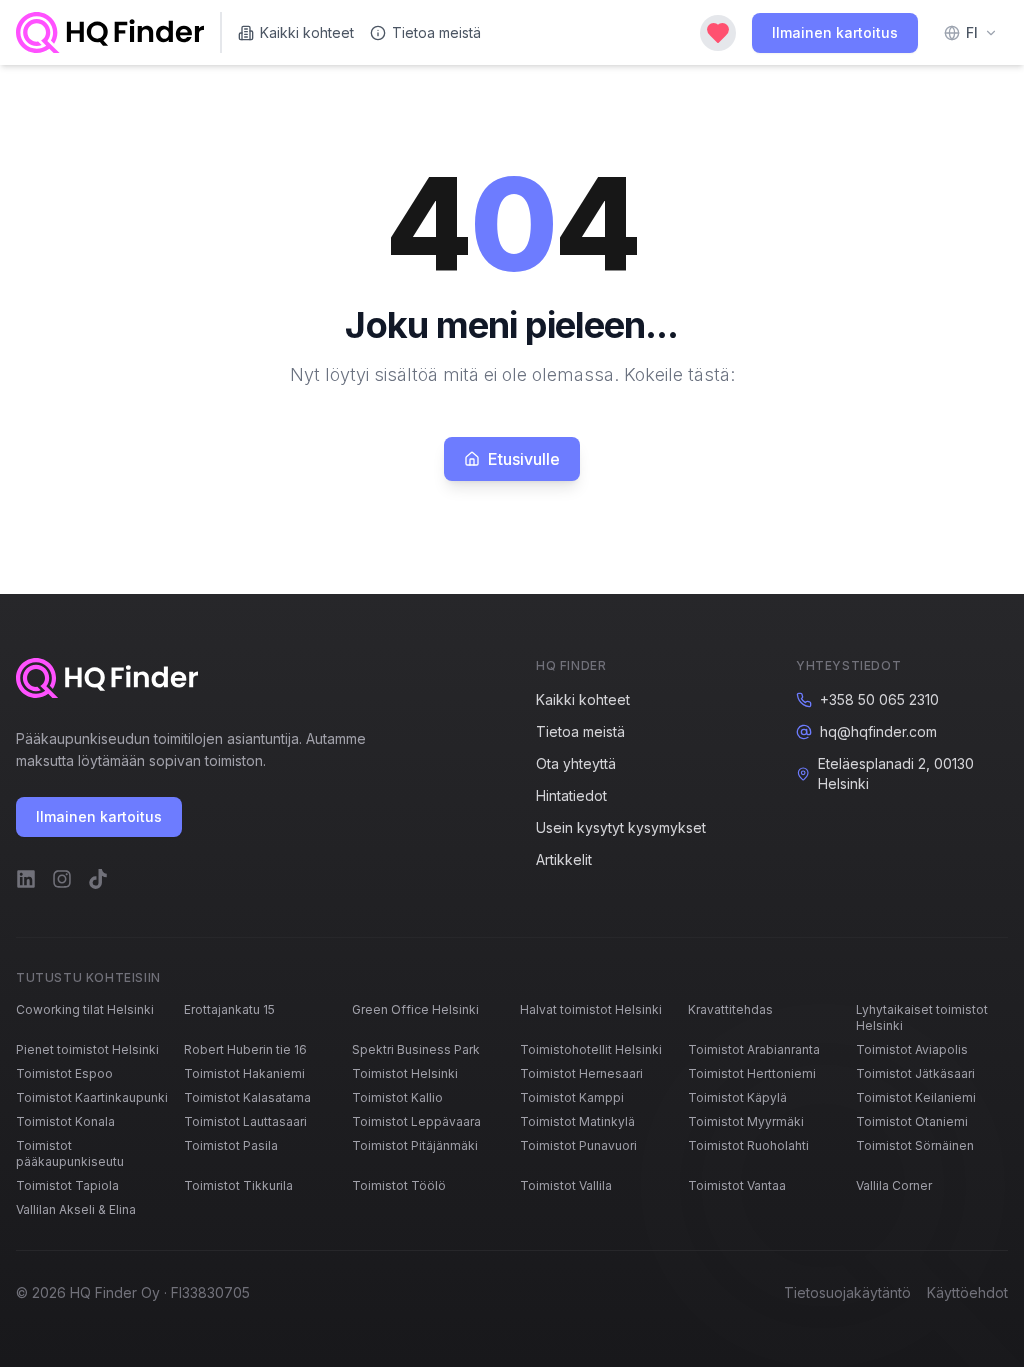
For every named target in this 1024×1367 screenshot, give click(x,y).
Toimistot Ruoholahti (748, 1145)
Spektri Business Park (416, 1049)
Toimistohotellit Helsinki (591, 1049)
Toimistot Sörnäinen (915, 1145)
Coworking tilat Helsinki (85, 1009)
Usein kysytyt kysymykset (621, 827)
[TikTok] (98, 879)
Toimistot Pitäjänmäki (415, 1145)
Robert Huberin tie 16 (245, 1049)
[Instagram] (62, 879)
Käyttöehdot (967, 1292)
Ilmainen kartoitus (835, 32)
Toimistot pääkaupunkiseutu (70, 1153)
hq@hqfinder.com (878, 731)
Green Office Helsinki (415, 1009)
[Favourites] (718, 33)
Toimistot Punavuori (578, 1145)
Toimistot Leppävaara (416, 1121)
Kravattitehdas (730, 1009)
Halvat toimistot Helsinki (591, 1009)
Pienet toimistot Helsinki (87, 1049)
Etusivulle (524, 459)
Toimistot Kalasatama (247, 1097)
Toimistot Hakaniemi (244, 1073)
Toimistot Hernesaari (581, 1073)
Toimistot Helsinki (405, 1073)
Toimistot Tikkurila (238, 1185)
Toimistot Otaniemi (912, 1121)
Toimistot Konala (65, 1121)
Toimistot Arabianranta (754, 1049)
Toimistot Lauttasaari (245, 1121)
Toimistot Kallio (397, 1097)
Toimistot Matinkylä (577, 1121)
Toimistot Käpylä (737, 1097)
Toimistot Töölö (399, 1185)
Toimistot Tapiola (67, 1185)
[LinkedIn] (26, 879)
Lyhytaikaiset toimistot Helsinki (922, 1017)
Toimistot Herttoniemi (752, 1073)
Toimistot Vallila (566, 1185)
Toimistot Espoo (64, 1073)
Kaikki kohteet (307, 32)
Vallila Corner (894, 1185)
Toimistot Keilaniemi (916, 1097)
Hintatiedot (571, 795)
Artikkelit (564, 859)
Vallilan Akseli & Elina (76, 1209)
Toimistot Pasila (231, 1145)
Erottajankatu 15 (229, 1009)
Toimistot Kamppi (572, 1097)
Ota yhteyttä (576, 763)
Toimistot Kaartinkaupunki (92, 1097)
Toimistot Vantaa (737, 1185)
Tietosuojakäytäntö (847, 1292)
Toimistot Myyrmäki (746, 1121)
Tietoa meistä (436, 32)
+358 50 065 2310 (879, 699)
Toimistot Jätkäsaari (915, 1073)
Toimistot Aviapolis (912, 1049)
